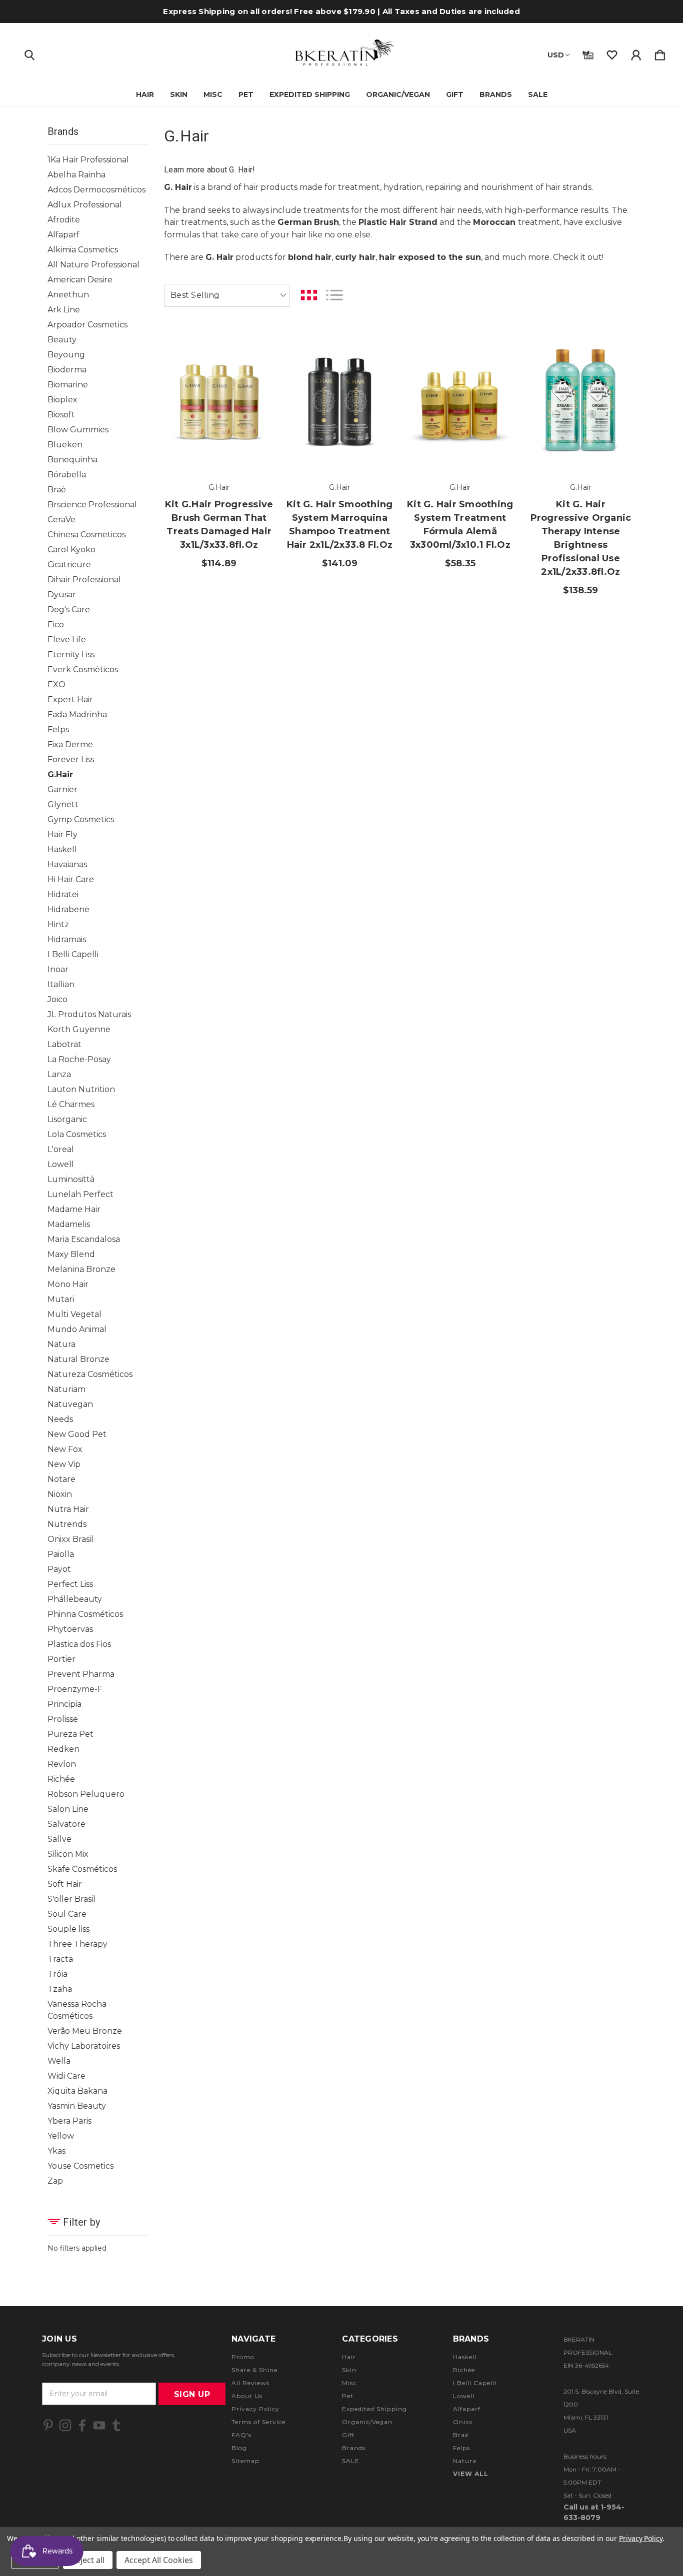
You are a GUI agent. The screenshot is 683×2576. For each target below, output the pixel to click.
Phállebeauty (75, 1599)
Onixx (463, 2422)
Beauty (62, 340)
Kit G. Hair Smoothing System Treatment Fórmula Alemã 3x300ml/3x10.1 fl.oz (460, 525)
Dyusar (62, 595)
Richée (61, 1779)
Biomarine (68, 385)
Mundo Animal (77, 1329)
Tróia (57, 1974)
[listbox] (227, 295)
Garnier (62, 789)
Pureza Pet (70, 1734)
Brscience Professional (92, 505)
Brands (496, 94)
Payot (59, 1569)
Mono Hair (68, 1284)
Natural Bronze (78, 1359)
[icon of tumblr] (116, 2425)
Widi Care (66, 2076)
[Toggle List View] (334, 295)
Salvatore (66, 1824)
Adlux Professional (85, 205)
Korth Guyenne (79, 1029)
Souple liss (68, 1929)
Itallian (61, 984)
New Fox (65, 1449)
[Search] (29, 53)
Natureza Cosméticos (90, 1374)
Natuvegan (70, 1404)
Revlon (62, 1764)
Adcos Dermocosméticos (96, 190)
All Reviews (250, 2383)
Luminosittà (71, 1179)
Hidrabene (68, 909)
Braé (57, 490)
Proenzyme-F (75, 1689)
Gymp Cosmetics (81, 819)
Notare (61, 1479)
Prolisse (63, 1719)
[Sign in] (636, 53)
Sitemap (245, 2461)
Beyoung (66, 355)
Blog (239, 2448)
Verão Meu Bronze (85, 2031)
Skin (179, 94)
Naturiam (66, 1389)
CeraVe (61, 520)
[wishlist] (612, 53)
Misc (213, 94)
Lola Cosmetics (77, 1134)
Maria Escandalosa (84, 1239)
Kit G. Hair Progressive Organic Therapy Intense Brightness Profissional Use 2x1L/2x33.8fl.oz (581, 538)
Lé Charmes (71, 1104)
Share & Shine (254, 2370)
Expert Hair (70, 699)
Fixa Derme (70, 744)
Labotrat (64, 1044)
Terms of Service (258, 2422)
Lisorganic (67, 1119)
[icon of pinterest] (48, 2425)
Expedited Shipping (310, 94)
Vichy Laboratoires (84, 2046)
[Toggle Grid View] (309, 295)
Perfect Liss (70, 1584)
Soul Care (67, 1914)
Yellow (61, 2136)
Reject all (88, 2560)
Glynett (63, 804)
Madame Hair (74, 1209)
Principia (64, 1704)
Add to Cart (219, 442)
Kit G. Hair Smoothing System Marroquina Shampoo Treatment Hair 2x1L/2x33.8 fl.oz (339, 525)
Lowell (61, 1164)
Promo (243, 2357)
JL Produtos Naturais (89, 1014)
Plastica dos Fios (79, 1644)
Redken (63, 1749)
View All (471, 2474)
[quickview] (254, 402)
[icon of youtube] (99, 2425)
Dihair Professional (84, 580)
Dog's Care (69, 610)
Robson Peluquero (86, 1794)
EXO (56, 684)
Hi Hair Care (71, 879)
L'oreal (61, 1149)
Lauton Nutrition (81, 1089)
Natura (61, 1344)
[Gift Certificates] (588, 53)
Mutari (61, 1299)
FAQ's (241, 2435)
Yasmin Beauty (77, 2106)
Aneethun (68, 295)
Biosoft (61, 415)
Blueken (65, 445)
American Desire (80, 280)
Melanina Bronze (81, 1269)
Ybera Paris (69, 2121)
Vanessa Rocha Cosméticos (77, 2010)
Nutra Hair (68, 1509)
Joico (57, 999)
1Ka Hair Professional (88, 160)
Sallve (59, 1839)
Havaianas (67, 864)
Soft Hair (65, 1884)
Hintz (58, 924)
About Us (247, 2396)
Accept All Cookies (159, 2560)
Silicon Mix (68, 1854)
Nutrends (67, 1524)
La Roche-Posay (79, 1059)
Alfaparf (63, 235)
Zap (55, 2181)
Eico (56, 625)
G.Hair (60, 774)
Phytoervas (70, 1629)
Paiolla (61, 1554)
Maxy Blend (71, 1254)
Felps (58, 729)
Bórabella (67, 475)
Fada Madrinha (77, 714)
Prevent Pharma (81, 1674)
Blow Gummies (78, 430)
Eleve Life (67, 640)
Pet (246, 94)
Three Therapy (77, 1944)
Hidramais (67, 939)
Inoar (58, 969)
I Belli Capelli (73, 954)
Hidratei (63, 894)
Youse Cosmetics (80, 2166)
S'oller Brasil (71, 1899)
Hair (145, 94)
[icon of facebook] (82, 2425)
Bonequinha (72, 460)
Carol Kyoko (71, 550)
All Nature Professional (93, 265)
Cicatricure (69, 565)
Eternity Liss (71, 654)
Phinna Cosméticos (85, 1614)
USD (556, 55)
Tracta (60, 1959)
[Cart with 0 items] (660, 53)
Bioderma (67, 370)
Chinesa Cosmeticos (86, 535)
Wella (59, 2061)
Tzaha (60, 1989)
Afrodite (64, 220)
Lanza (59, 1074)
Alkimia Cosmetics (83, 250)
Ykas (56, 2151)
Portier (61, 1659)
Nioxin (60, 1494)
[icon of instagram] (65, 2425)
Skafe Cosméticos (82, 1869)
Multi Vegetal (74, 1314)
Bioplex (62, 400)
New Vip (64, 1464)
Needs (60, 1419)
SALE (538, 94)
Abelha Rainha (76, 175)
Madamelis (69, 1224)
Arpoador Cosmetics (87, 325)
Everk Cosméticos (83, 669)
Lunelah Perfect (80, 1194)
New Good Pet (77, 1434)
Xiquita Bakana (77, 2091)
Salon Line (68, 1809)
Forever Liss (71, 759)
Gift (455, 94)
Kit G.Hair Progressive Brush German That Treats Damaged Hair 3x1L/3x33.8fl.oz (219, 525)
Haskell (62, 849)
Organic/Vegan (398, 94)
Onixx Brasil (70, 1539)
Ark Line (64, 310)
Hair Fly (62, 834)
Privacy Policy (255, 2409)
